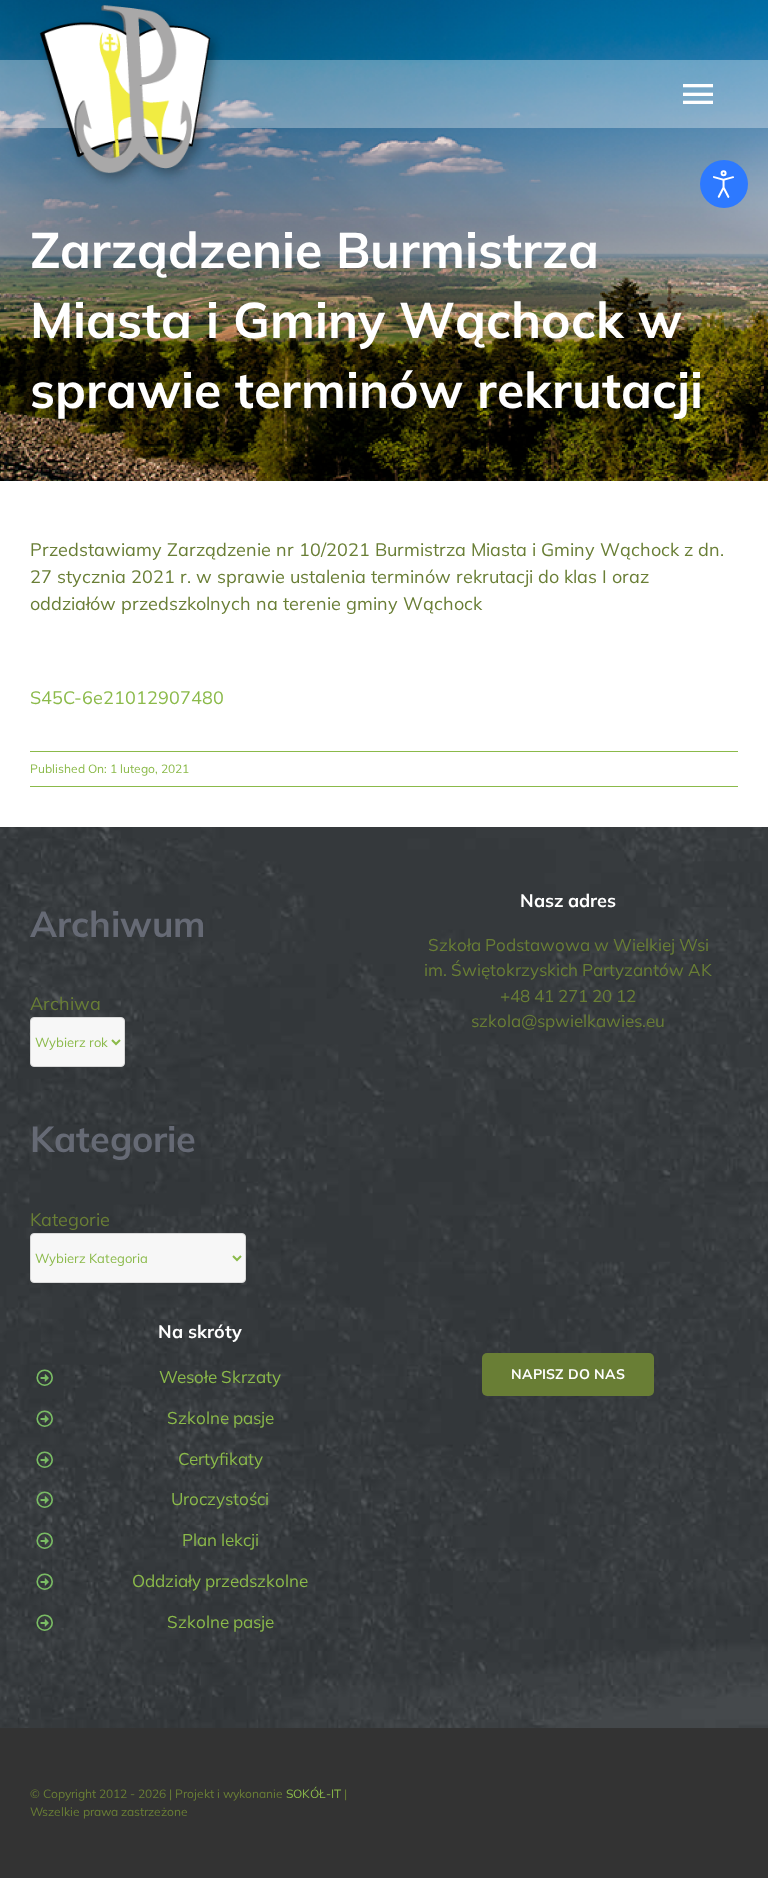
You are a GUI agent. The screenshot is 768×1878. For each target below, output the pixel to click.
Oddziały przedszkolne (220, 1580)
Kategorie (70, 1219)
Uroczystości (220, 1498)
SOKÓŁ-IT (313, 1793)
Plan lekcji (220, 1539)
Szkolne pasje (220, 1417)
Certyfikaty (220, 1458)
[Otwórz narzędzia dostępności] (724, 184)
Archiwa (65, 1003)
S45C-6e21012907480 (127, 697)
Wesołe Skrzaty (220, 1376)
